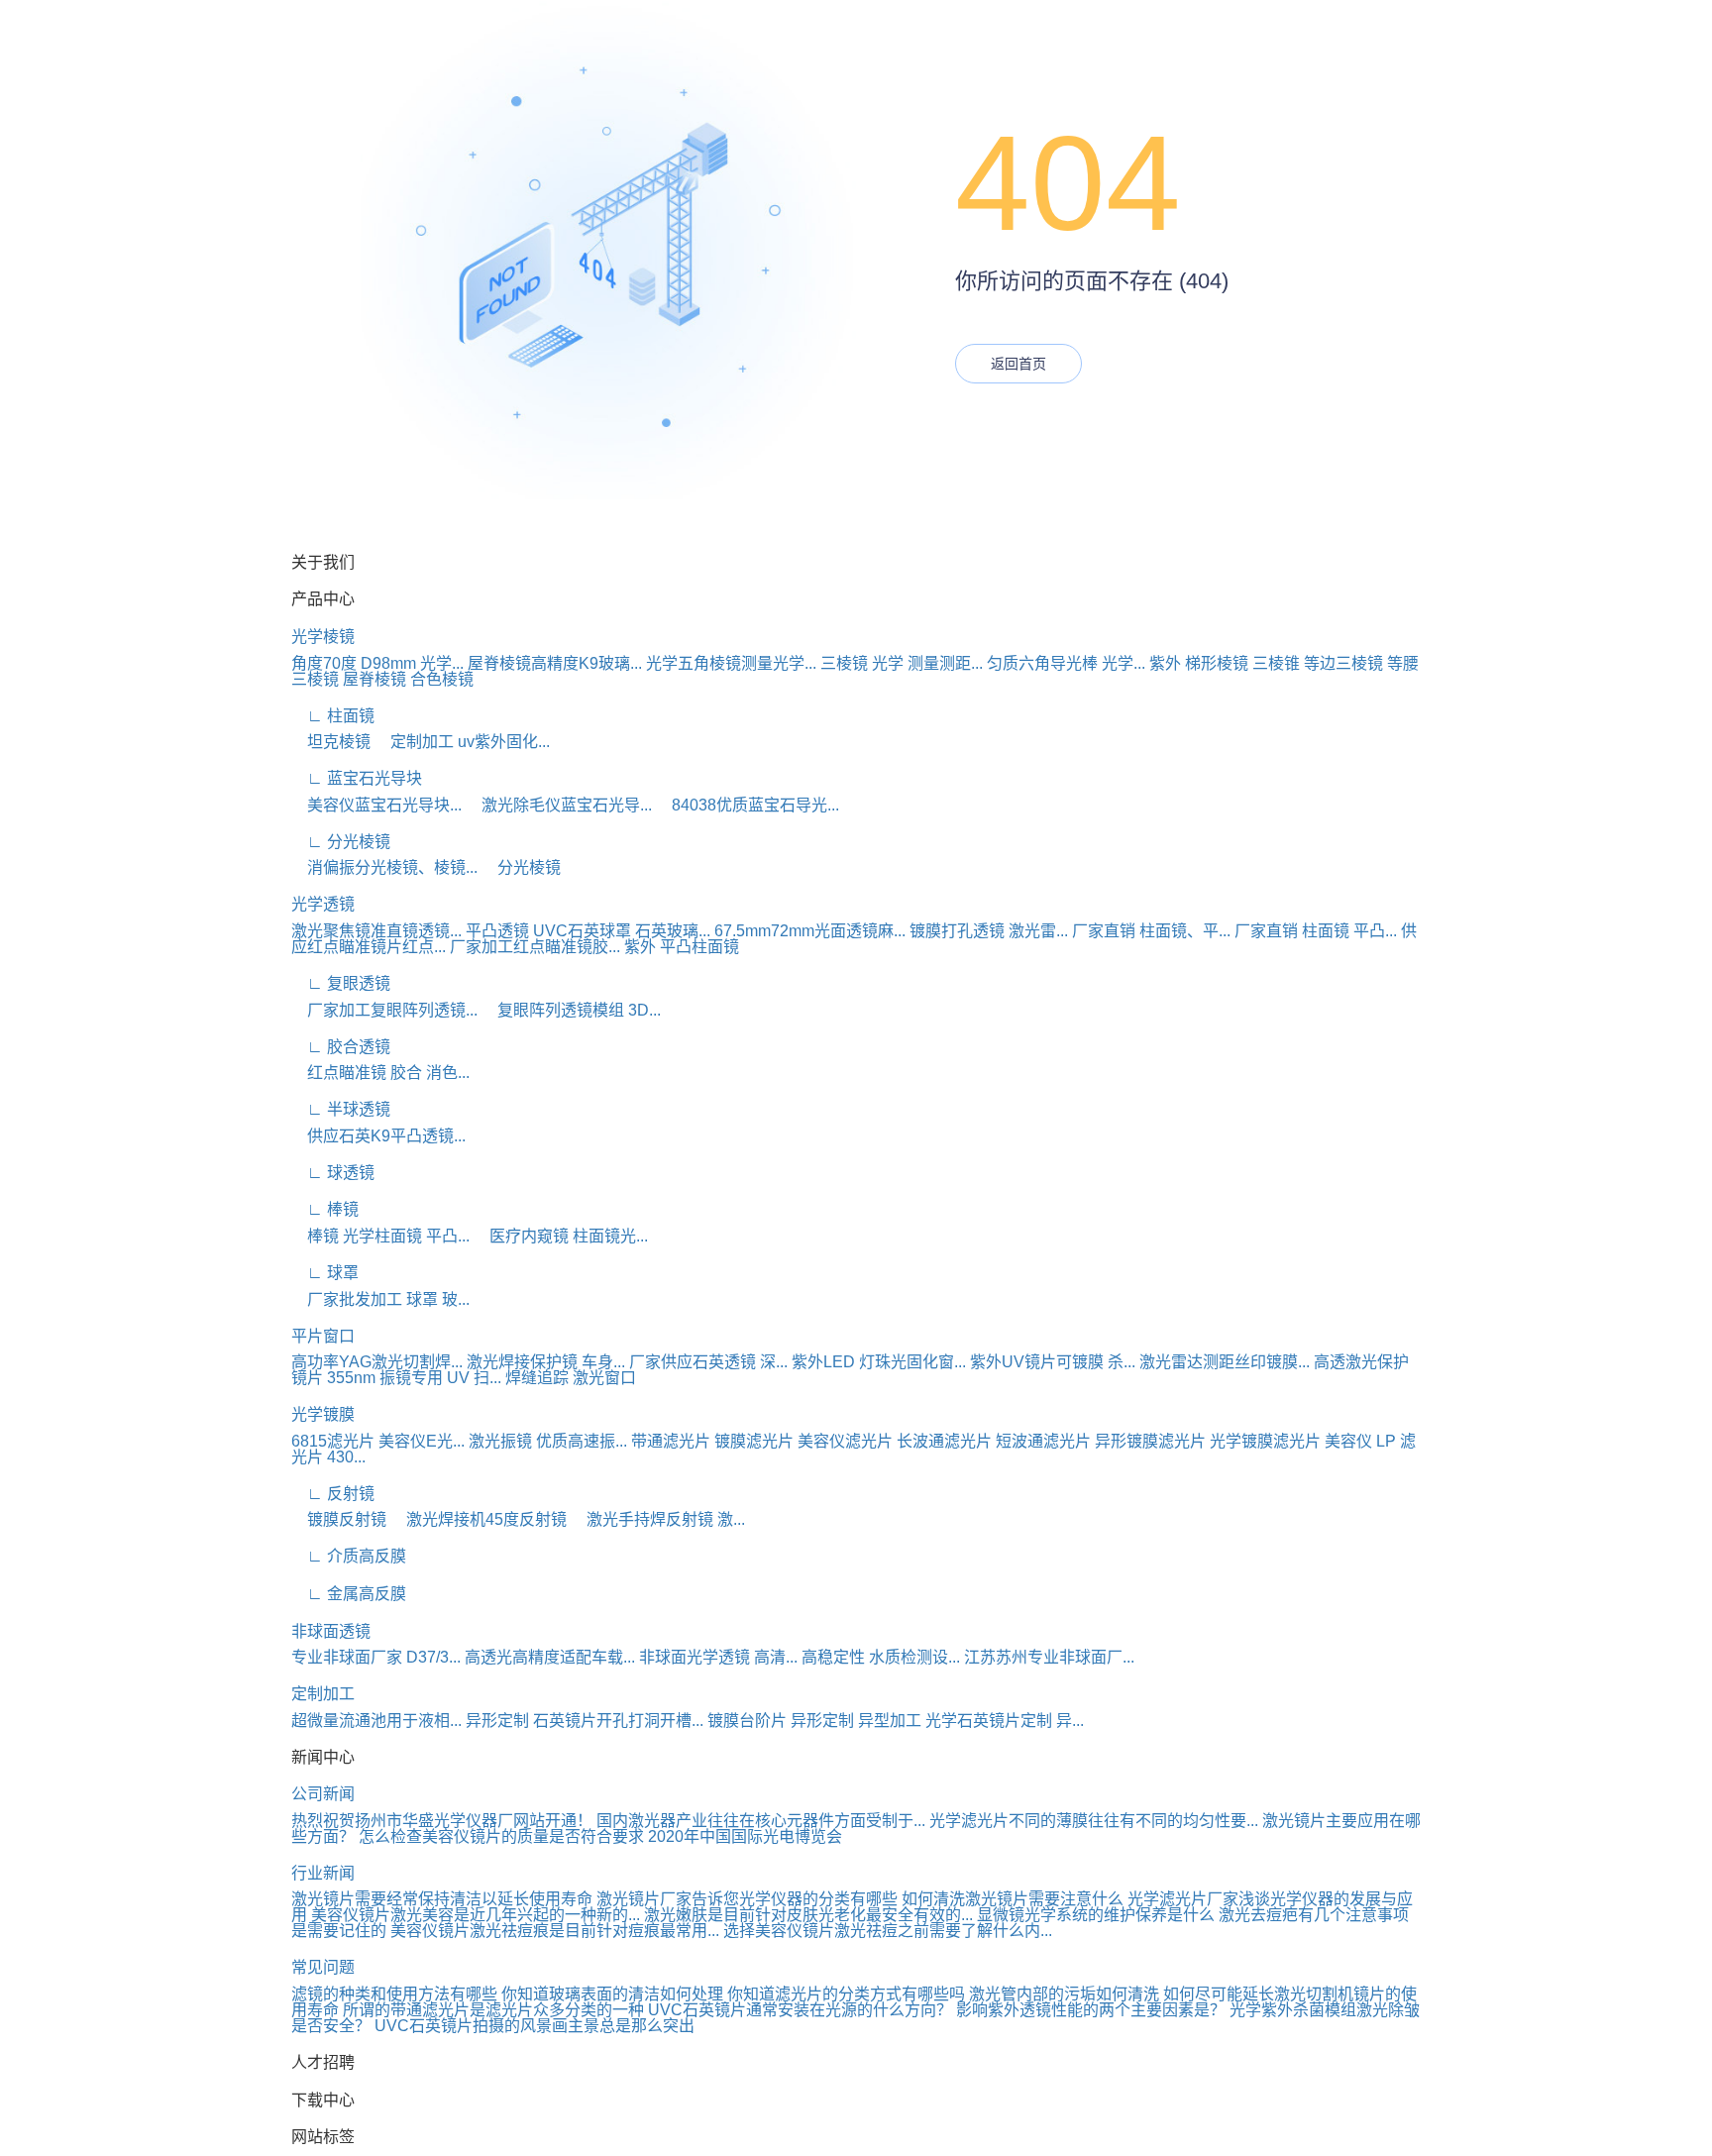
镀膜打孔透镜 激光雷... (989, 931)
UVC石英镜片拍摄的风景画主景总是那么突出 (535, 2026)
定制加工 (323, 1694)
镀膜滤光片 (754, 1441)
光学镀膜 (323, 1414)
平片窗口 (323, 1336)
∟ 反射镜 (333, 1494)
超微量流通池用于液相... (376, 1721)
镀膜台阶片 (747, 1721)
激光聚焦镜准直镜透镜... (376, 931)
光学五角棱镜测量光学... (731, 663)
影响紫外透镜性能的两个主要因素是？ (1091, 2010)
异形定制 (497, 1721)
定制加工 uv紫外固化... (462, 742)
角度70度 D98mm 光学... (377, 663)
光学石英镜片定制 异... (1005, 1721)
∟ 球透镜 (333, 1173)
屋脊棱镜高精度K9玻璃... (555, 663)
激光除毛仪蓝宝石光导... (559, 805)
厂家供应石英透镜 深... (708, 1362)
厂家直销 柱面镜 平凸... (1316, 931)
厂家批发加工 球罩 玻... (380, 1299)
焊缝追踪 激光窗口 (571, 1378)
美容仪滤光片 (845, 1441)
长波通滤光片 (944, 1441)
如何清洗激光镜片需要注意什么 (1013, 1899)
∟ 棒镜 (325, 1209)
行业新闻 (323, 1873)
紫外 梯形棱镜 (1199, 663)
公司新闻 (323, 1794)
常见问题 (323, 1967)
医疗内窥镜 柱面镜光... (561, 1236)
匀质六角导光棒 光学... (1066, 663)
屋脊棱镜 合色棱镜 (408, 679)
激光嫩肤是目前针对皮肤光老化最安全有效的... (808, 1915)
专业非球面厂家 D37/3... (376, 1657)
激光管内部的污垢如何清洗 (1064, 1994)
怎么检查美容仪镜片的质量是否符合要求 (501, 1836)
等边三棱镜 (1343, 663)
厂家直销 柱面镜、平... (1151, 931)
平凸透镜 (497, 931)
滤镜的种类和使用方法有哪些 (394, 1994)
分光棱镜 (521, 867)
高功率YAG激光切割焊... (377, 1362)
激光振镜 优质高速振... (548, 1441)
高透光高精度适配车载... (550, 1657)
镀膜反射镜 (339, 1519)
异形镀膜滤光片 (1150, 1441)
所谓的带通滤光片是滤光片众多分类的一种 (493, 2010)
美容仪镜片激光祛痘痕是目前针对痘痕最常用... (555, 1931)
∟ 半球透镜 (341, 1109)
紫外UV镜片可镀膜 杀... (1053, 1362)
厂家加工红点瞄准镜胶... (535, 947)
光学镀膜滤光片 (1265, 1441)
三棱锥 (1276, 663)
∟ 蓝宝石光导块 (357, 778)
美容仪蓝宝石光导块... (376, 805)
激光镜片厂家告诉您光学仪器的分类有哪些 (747, 1899)
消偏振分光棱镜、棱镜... (384, 867)
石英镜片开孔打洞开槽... (618, 1721)
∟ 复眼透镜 (341, 983)
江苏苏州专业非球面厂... (1049, 1657)
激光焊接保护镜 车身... (546, 1362)
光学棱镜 (323, 637)
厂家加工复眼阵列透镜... (384, 1010)
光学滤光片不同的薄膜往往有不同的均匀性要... (1094, 1821)
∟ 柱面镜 (333, 716)
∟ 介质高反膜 (349, 1556)
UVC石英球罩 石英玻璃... (622, 931)
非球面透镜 (331, 1631)
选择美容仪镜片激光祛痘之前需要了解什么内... (888, 1931)
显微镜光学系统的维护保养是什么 (1096, 1915)
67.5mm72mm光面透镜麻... (810, 931)
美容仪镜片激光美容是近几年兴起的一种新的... (476, 1915)
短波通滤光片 (1043, 1441)
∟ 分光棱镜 (341, 842)
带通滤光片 (671, 1441)
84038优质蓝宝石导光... (748, 805)
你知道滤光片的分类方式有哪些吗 (846, 1994)
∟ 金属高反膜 (349, 1594)
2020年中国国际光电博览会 (745, 1836)
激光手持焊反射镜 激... (658, 1519)
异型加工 (890, 1721)
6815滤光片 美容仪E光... (378, 1441)
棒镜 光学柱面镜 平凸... (380, 1236)
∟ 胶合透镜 (341, 1047)
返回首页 (1018, 364)
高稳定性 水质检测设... (881, 1657)
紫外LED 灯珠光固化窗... (879, 1362)
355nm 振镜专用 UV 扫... (414, 1378)
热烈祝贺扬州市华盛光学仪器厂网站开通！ (442, 1821)
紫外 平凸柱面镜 (682, 947)
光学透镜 (323, 904)
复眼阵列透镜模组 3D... (571, 1010)
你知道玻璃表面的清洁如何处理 (612, 1994)
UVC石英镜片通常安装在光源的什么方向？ (800, 2010)
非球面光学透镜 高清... (718, 1657)
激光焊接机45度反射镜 (479, 1519)
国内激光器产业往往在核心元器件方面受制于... (761, 1821)
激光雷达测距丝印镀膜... (1225, 1362)
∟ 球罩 (325, 1273)
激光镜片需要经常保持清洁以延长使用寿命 (442, 1899)
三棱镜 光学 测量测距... (902, 663)
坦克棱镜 (331, 742)
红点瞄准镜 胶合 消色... (380, 1073)
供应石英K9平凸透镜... (378, 1136)
